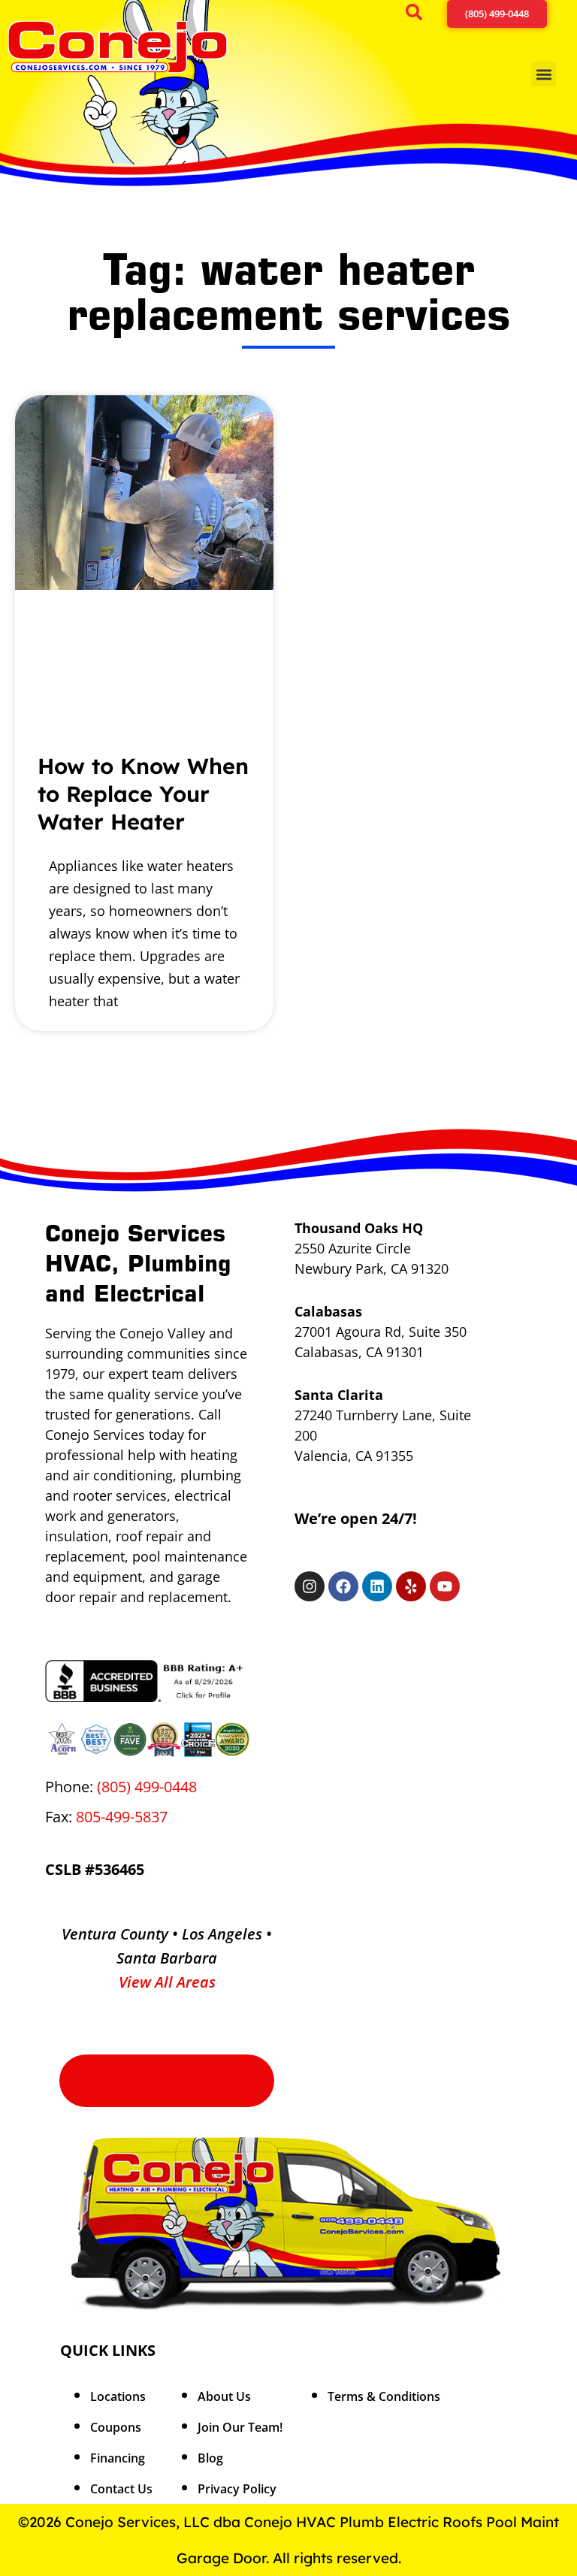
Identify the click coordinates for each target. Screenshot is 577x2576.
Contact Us (121, 2489)
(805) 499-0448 (147, 1787)
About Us (224, 2396)
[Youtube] (445, 1586)
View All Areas (167, 1982)
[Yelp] (411, 1586)
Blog (210, 2458)
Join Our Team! (240, 2427)
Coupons (116, 2427)
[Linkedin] (377, 1586)
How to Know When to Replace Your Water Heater (143, 794)
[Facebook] (343, 1586)
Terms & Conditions (384, 2396)
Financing (118, 2458)
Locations (118, 2396)
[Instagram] (310, 1586)
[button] (419, 15)
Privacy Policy (237, 2489)
